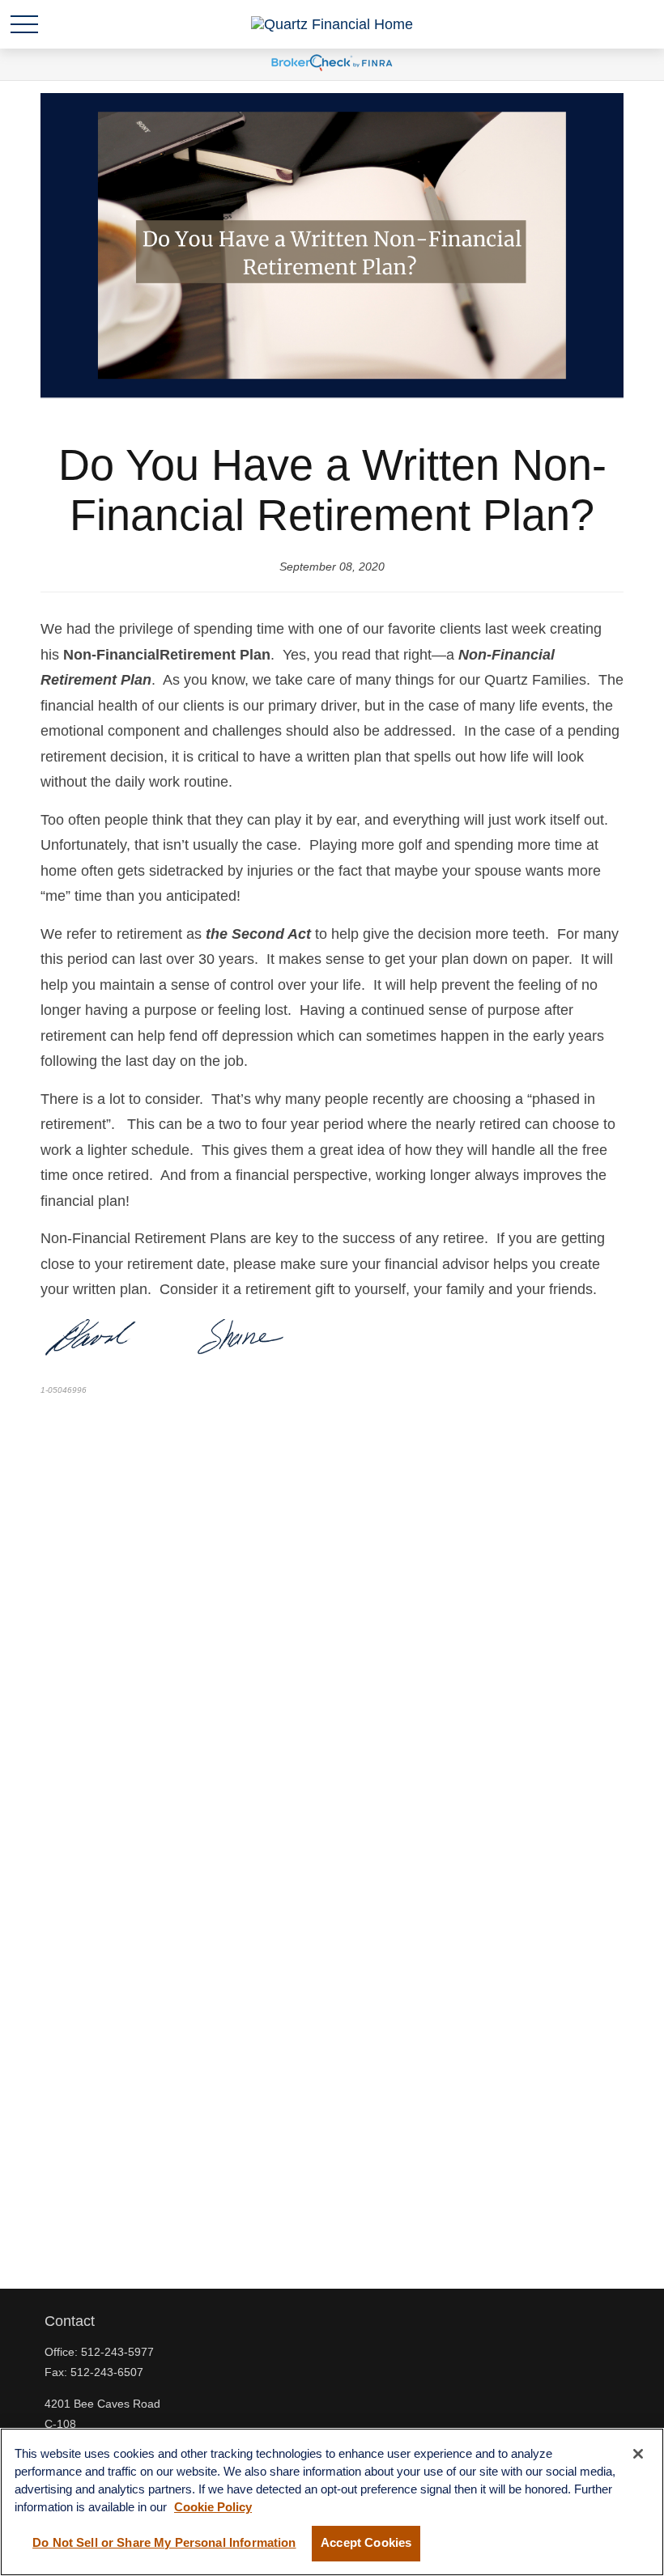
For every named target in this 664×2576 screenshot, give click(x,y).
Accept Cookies (366, 2543)
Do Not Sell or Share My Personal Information (164, 2543)
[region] (332, 2502)
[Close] (638, 2454)
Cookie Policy (213, 2507)
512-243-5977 (117, 2352)
